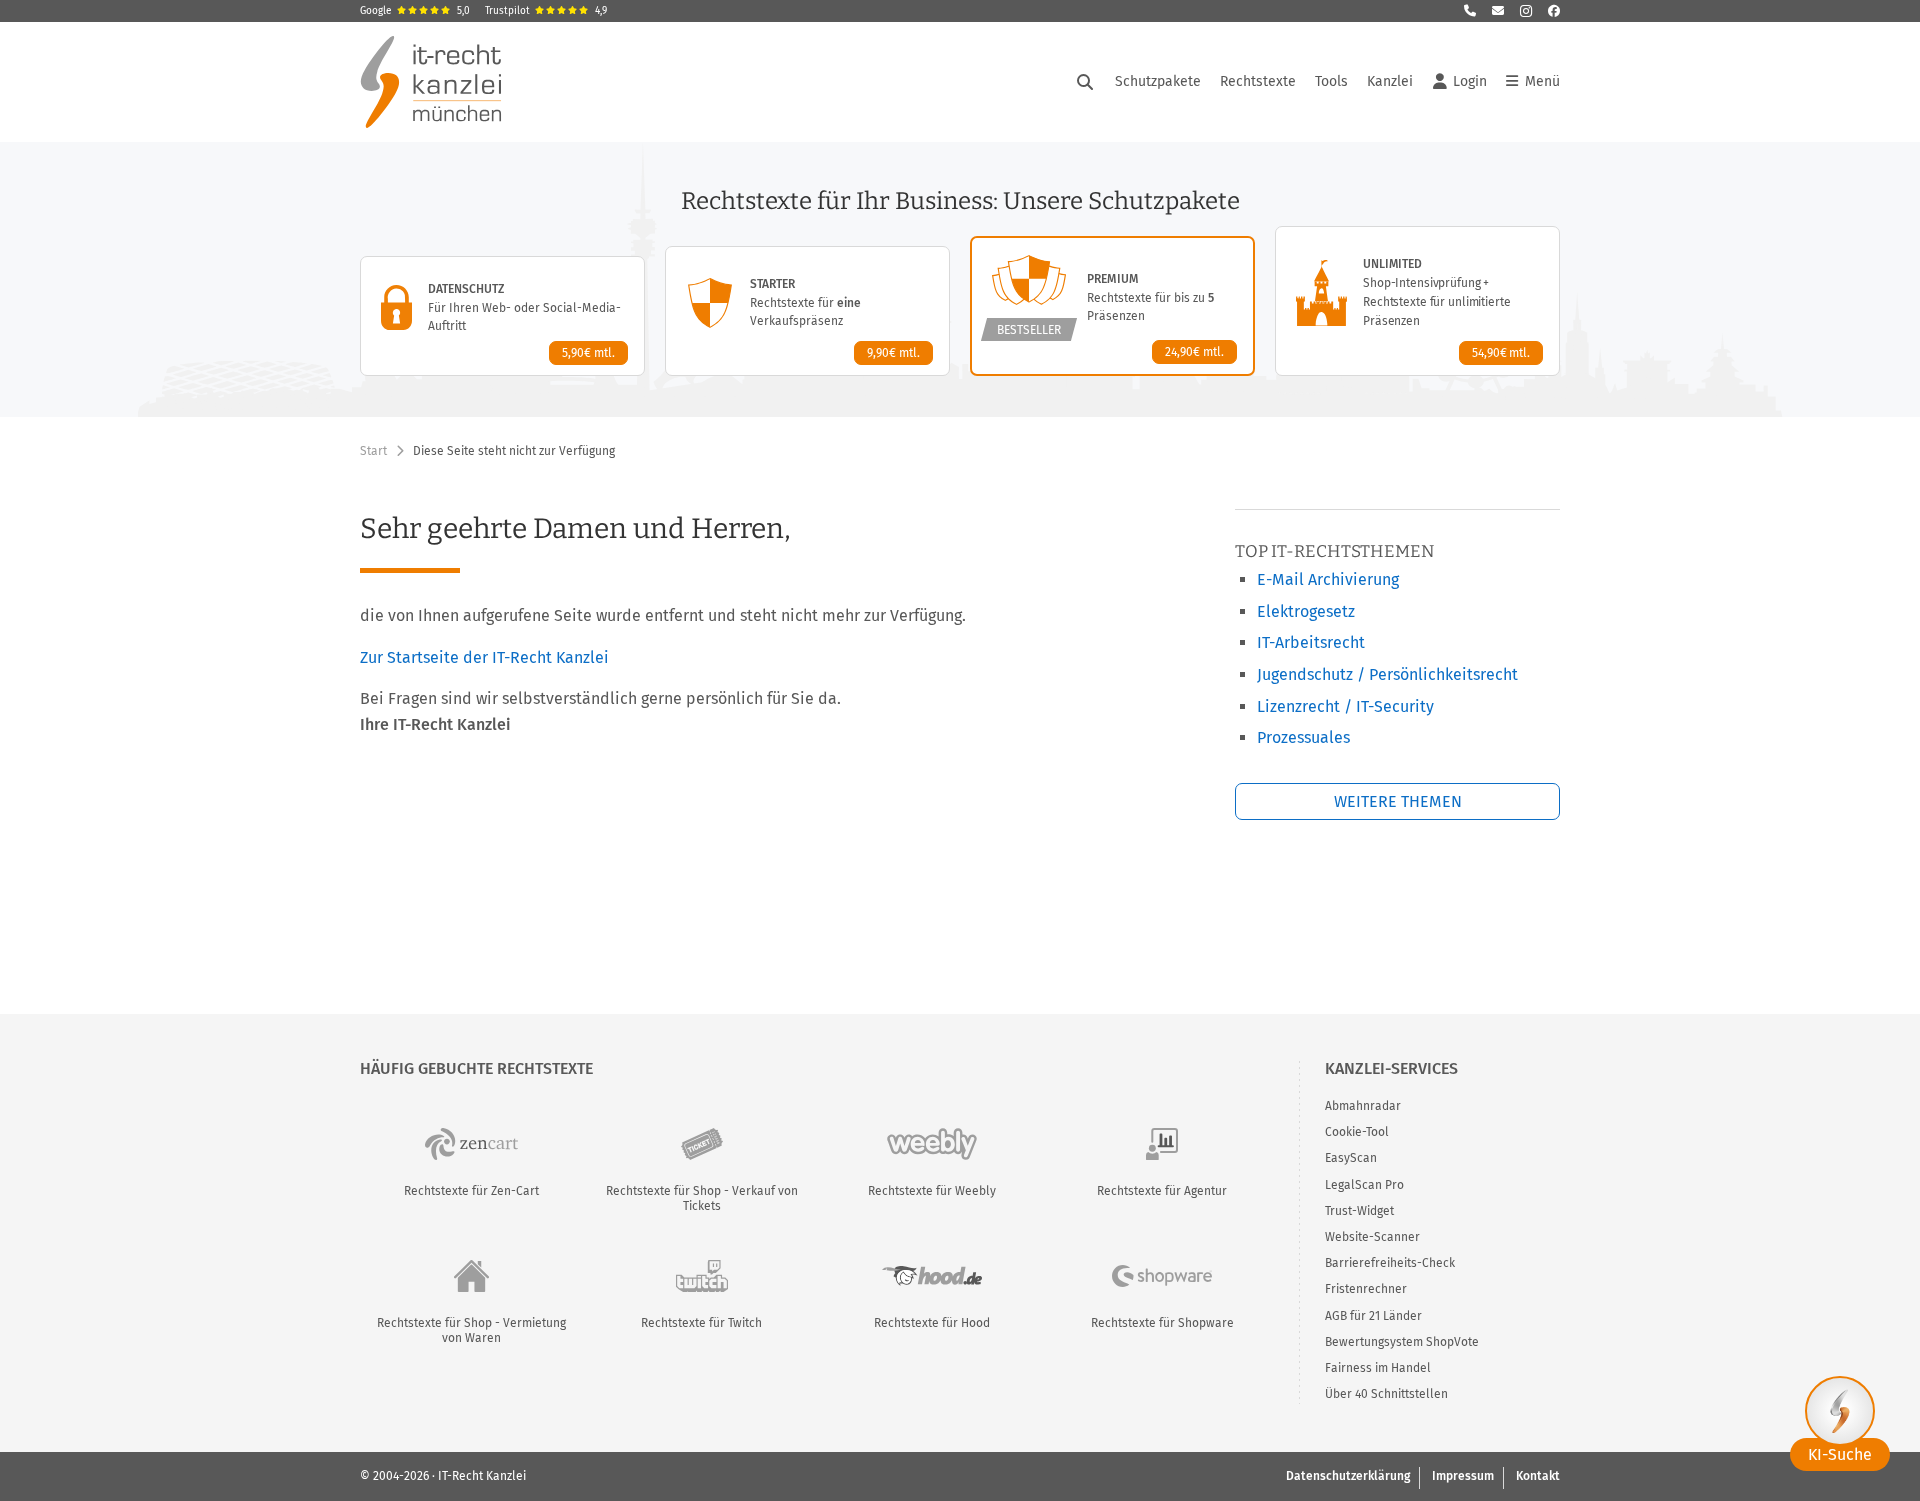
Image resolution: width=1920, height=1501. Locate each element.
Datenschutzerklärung (1348, 1476)
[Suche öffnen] (1085, 82)
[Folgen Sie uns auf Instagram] (1526, 11)
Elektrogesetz (1306, 611)
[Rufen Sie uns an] (1470, 11)
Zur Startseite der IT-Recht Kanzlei (484, 657)
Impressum (1463, 1476)
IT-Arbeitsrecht (1311, 642)
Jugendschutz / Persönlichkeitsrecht (1387, 674)
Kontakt (1538, 1476)
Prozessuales (1303, 737)
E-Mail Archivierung (1328, 579)
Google (415, 11)
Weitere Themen (1398, 801)
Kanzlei (1390, 81)
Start (373, 451)
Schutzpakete (1158, 81)
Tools (1331, 81)
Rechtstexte (1258, 81)
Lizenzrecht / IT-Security (1345, 706)
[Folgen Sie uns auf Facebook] (1554, 11)
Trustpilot (546, 11)
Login (1470, 81)
